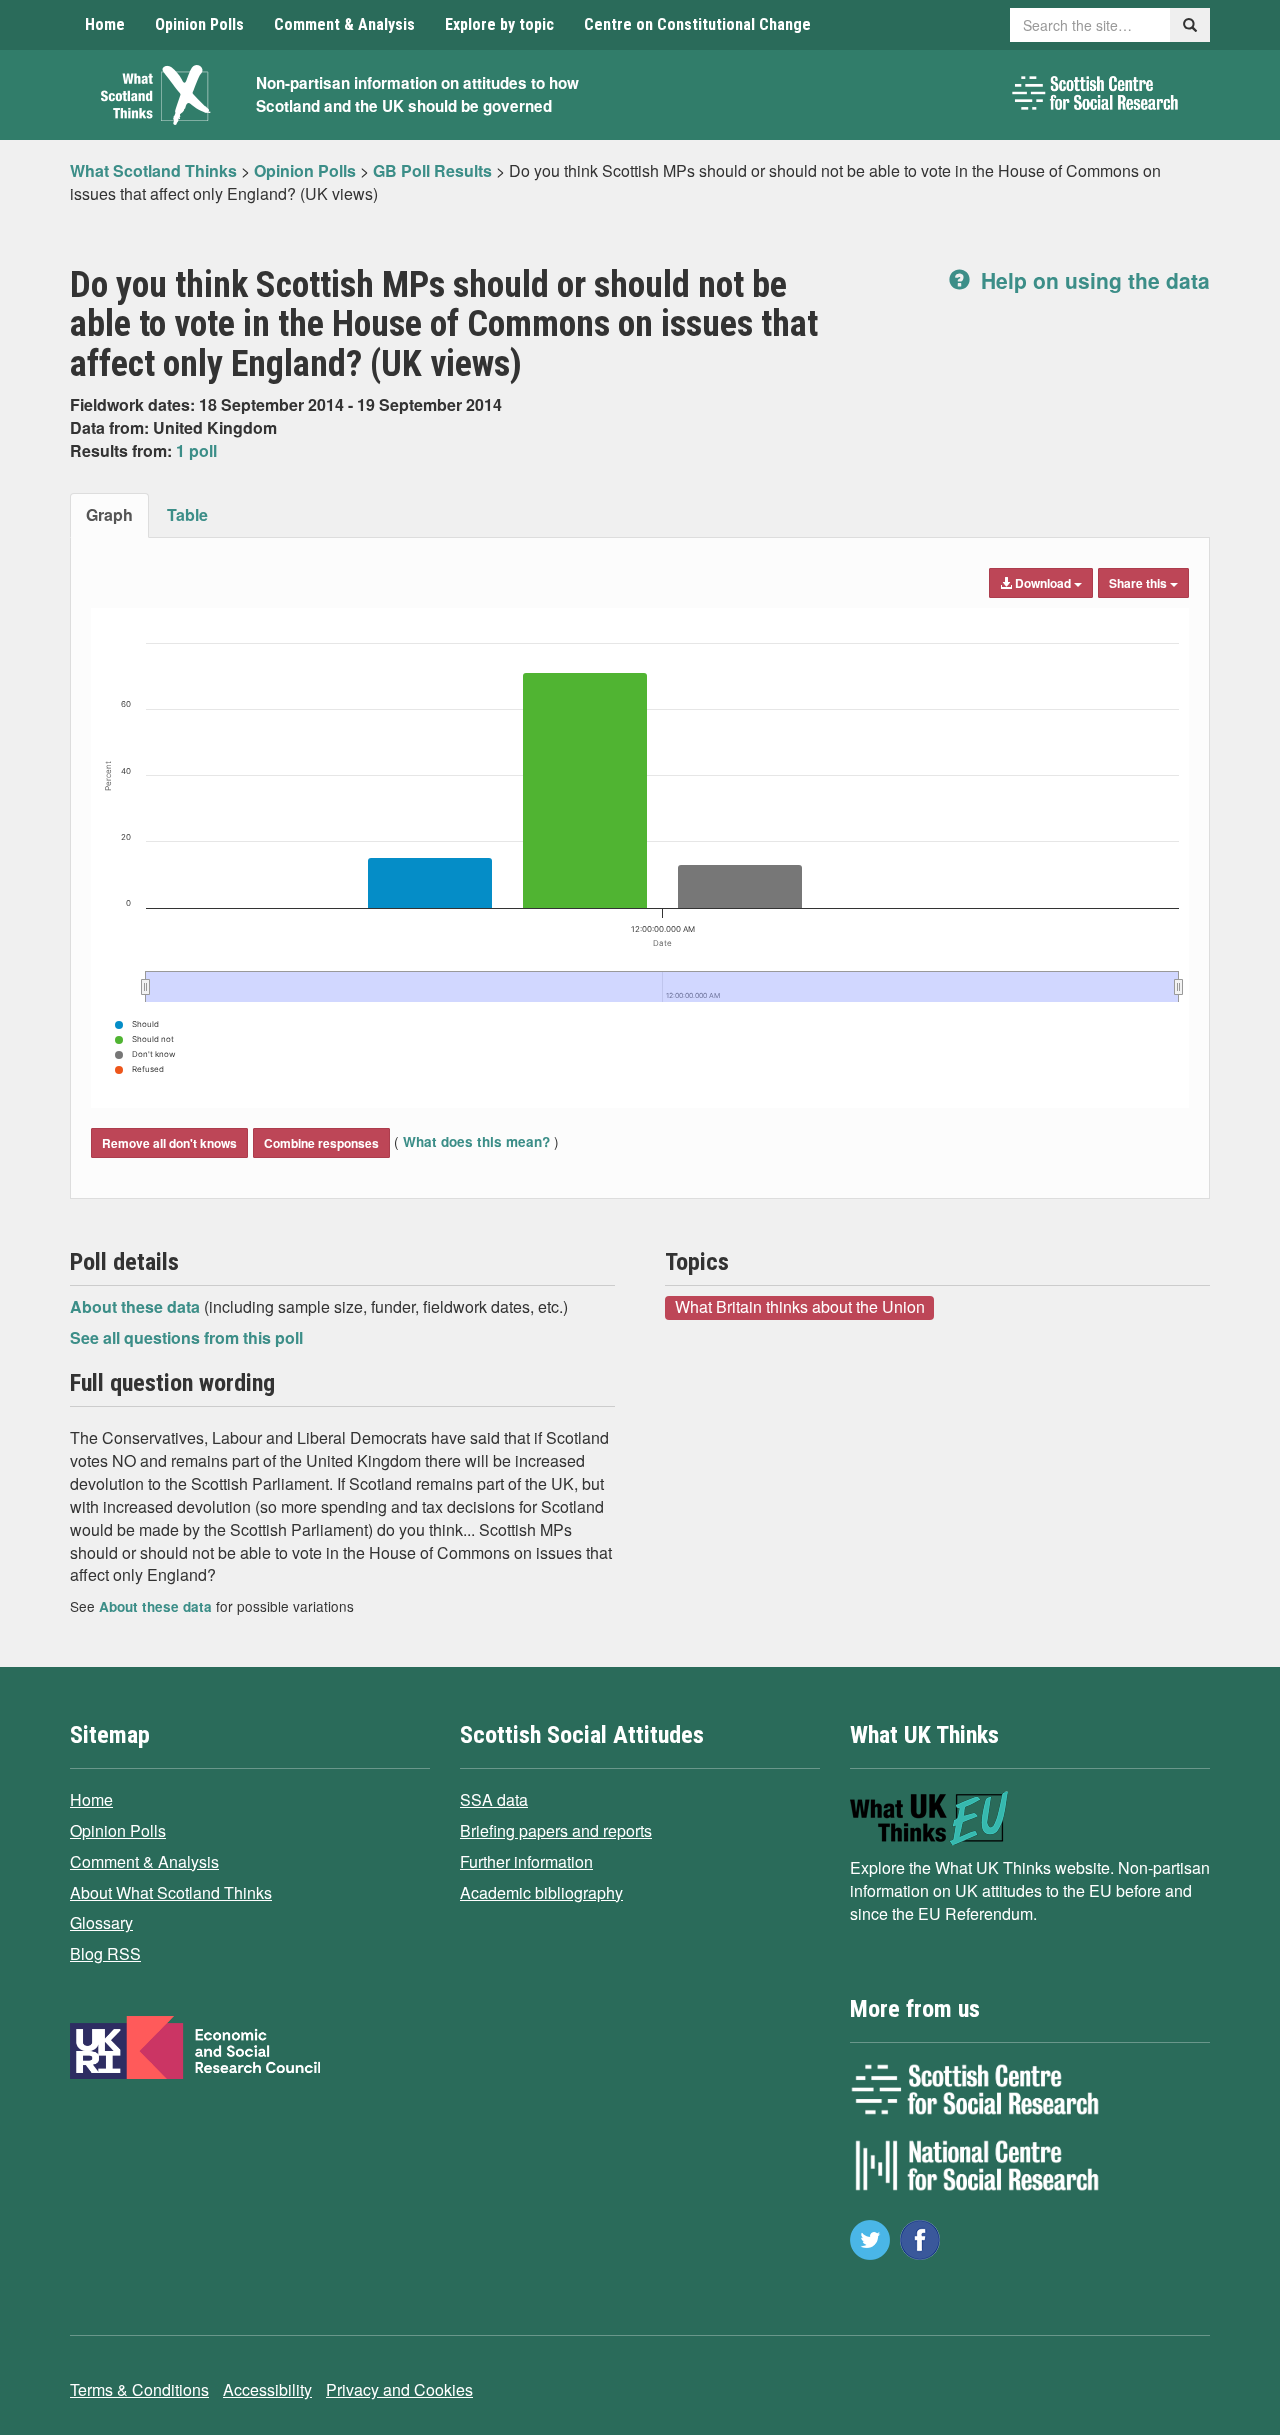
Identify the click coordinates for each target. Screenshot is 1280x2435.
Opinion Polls (199, 24)
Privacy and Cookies (399, 2389)
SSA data (494, 1799)
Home (105, 24)
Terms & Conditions (139, 2389)
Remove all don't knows (169, 1143)
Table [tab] (187, 514)
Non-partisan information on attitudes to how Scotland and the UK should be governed (417, 94)
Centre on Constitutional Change (697, 24)
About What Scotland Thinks (171, 1892)
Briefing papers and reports (556, 1830)
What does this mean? (476, 1141)
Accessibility (267, 2389)
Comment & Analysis (344, 24)
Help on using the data (1092, 280)
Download (1043, 583)
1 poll (196, 450)
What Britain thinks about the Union (800, 1307)
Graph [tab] (109, 514)
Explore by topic (499, 24)
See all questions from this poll (186, 1337)
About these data (137, 1306)
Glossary (101, 1922)
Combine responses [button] (321, 1143)
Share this (1139, 583)
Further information (526, 1861)
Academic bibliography (541, 1892)
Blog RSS (105, 1953)
